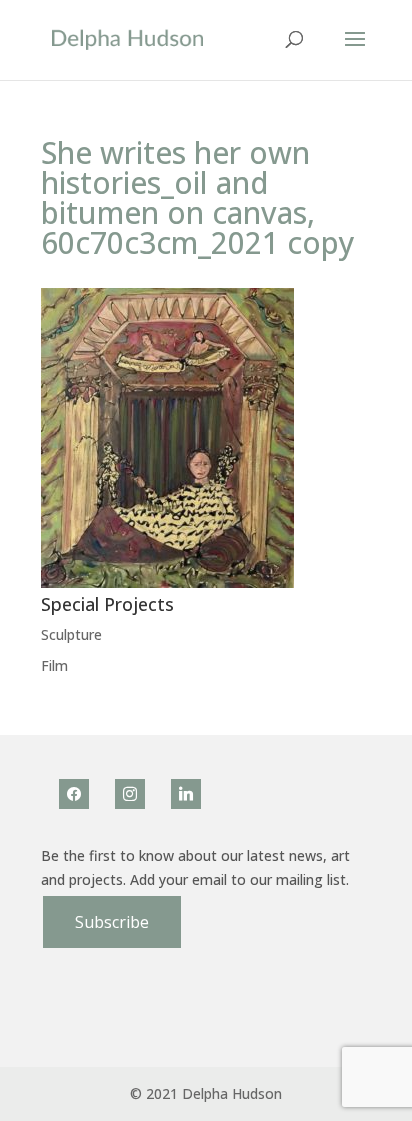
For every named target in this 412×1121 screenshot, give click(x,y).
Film (54, 665)
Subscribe (112, 922)
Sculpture (71, 634)
